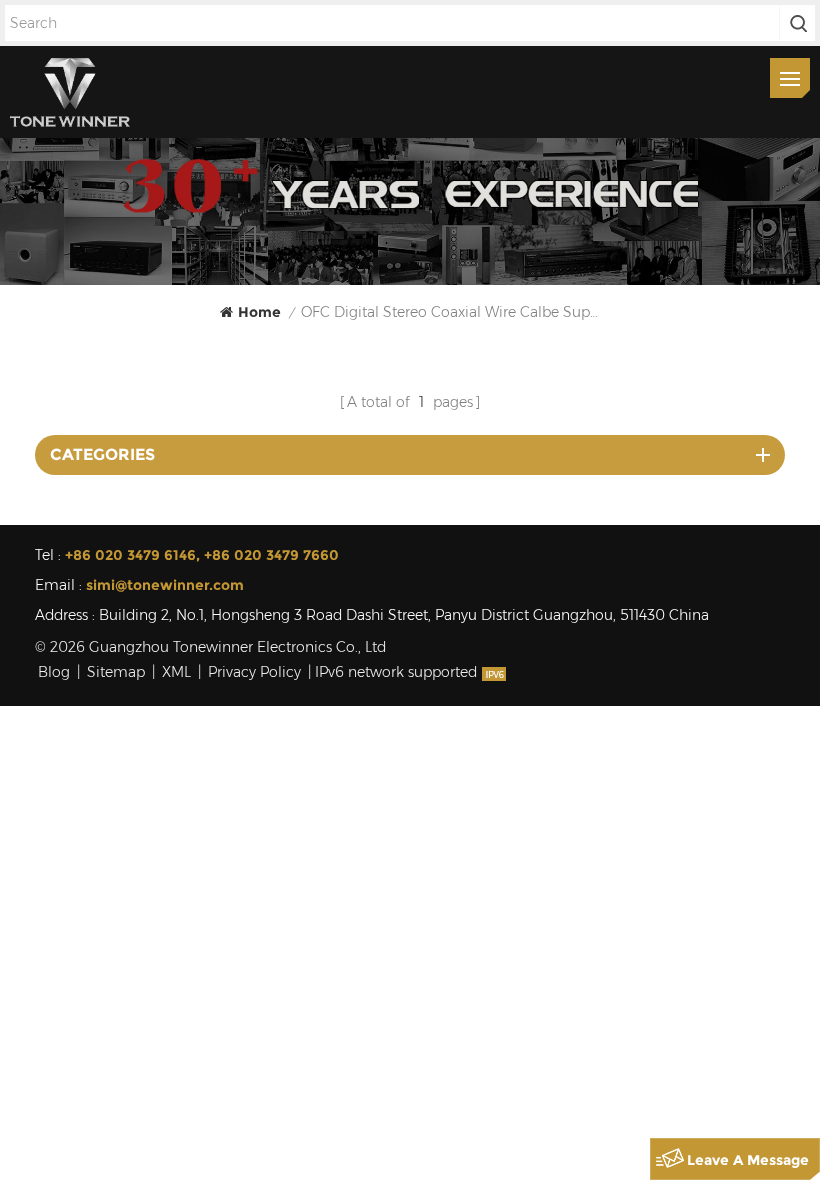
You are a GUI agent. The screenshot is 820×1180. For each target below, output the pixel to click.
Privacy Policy (254, 672)
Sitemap (116, 672)
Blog (54, 672)
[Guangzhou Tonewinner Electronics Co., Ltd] (70, 92)
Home (259, 312)
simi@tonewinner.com (165, 585)
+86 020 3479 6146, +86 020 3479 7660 (202, 555)
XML (176, 672)
